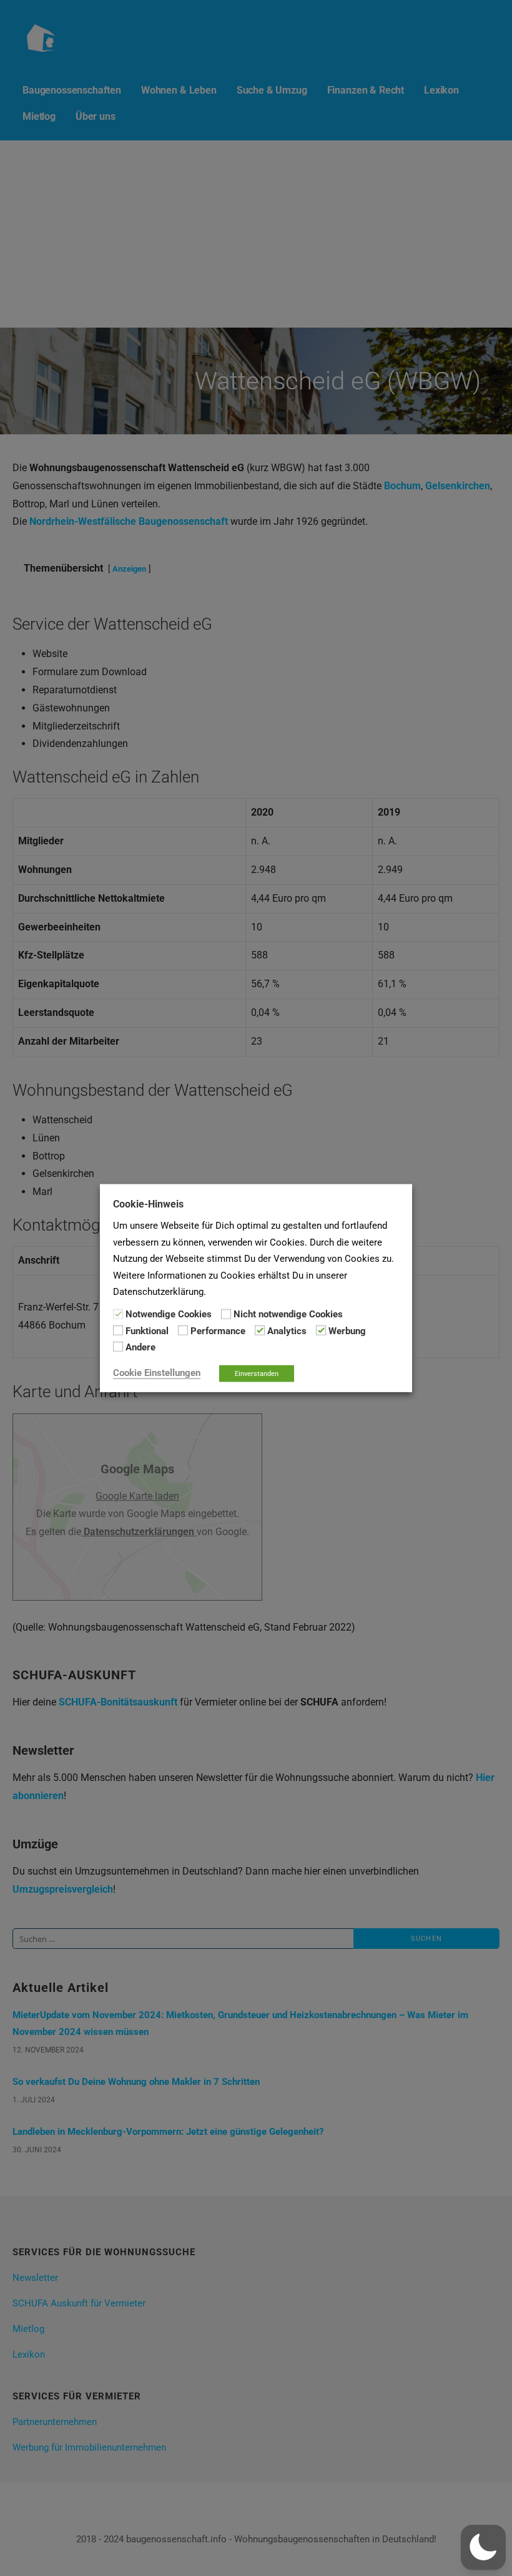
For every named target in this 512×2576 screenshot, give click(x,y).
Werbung (347, 1331)
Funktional (147, 1331)
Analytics (287, 1331)
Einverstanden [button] (257, 1373)
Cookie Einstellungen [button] (157, 1372)
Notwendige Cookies (169, 1314)
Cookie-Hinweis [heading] (148, 1204)
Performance (218, 1331)
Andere (140, 1347)
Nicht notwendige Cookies (288, 1314)
